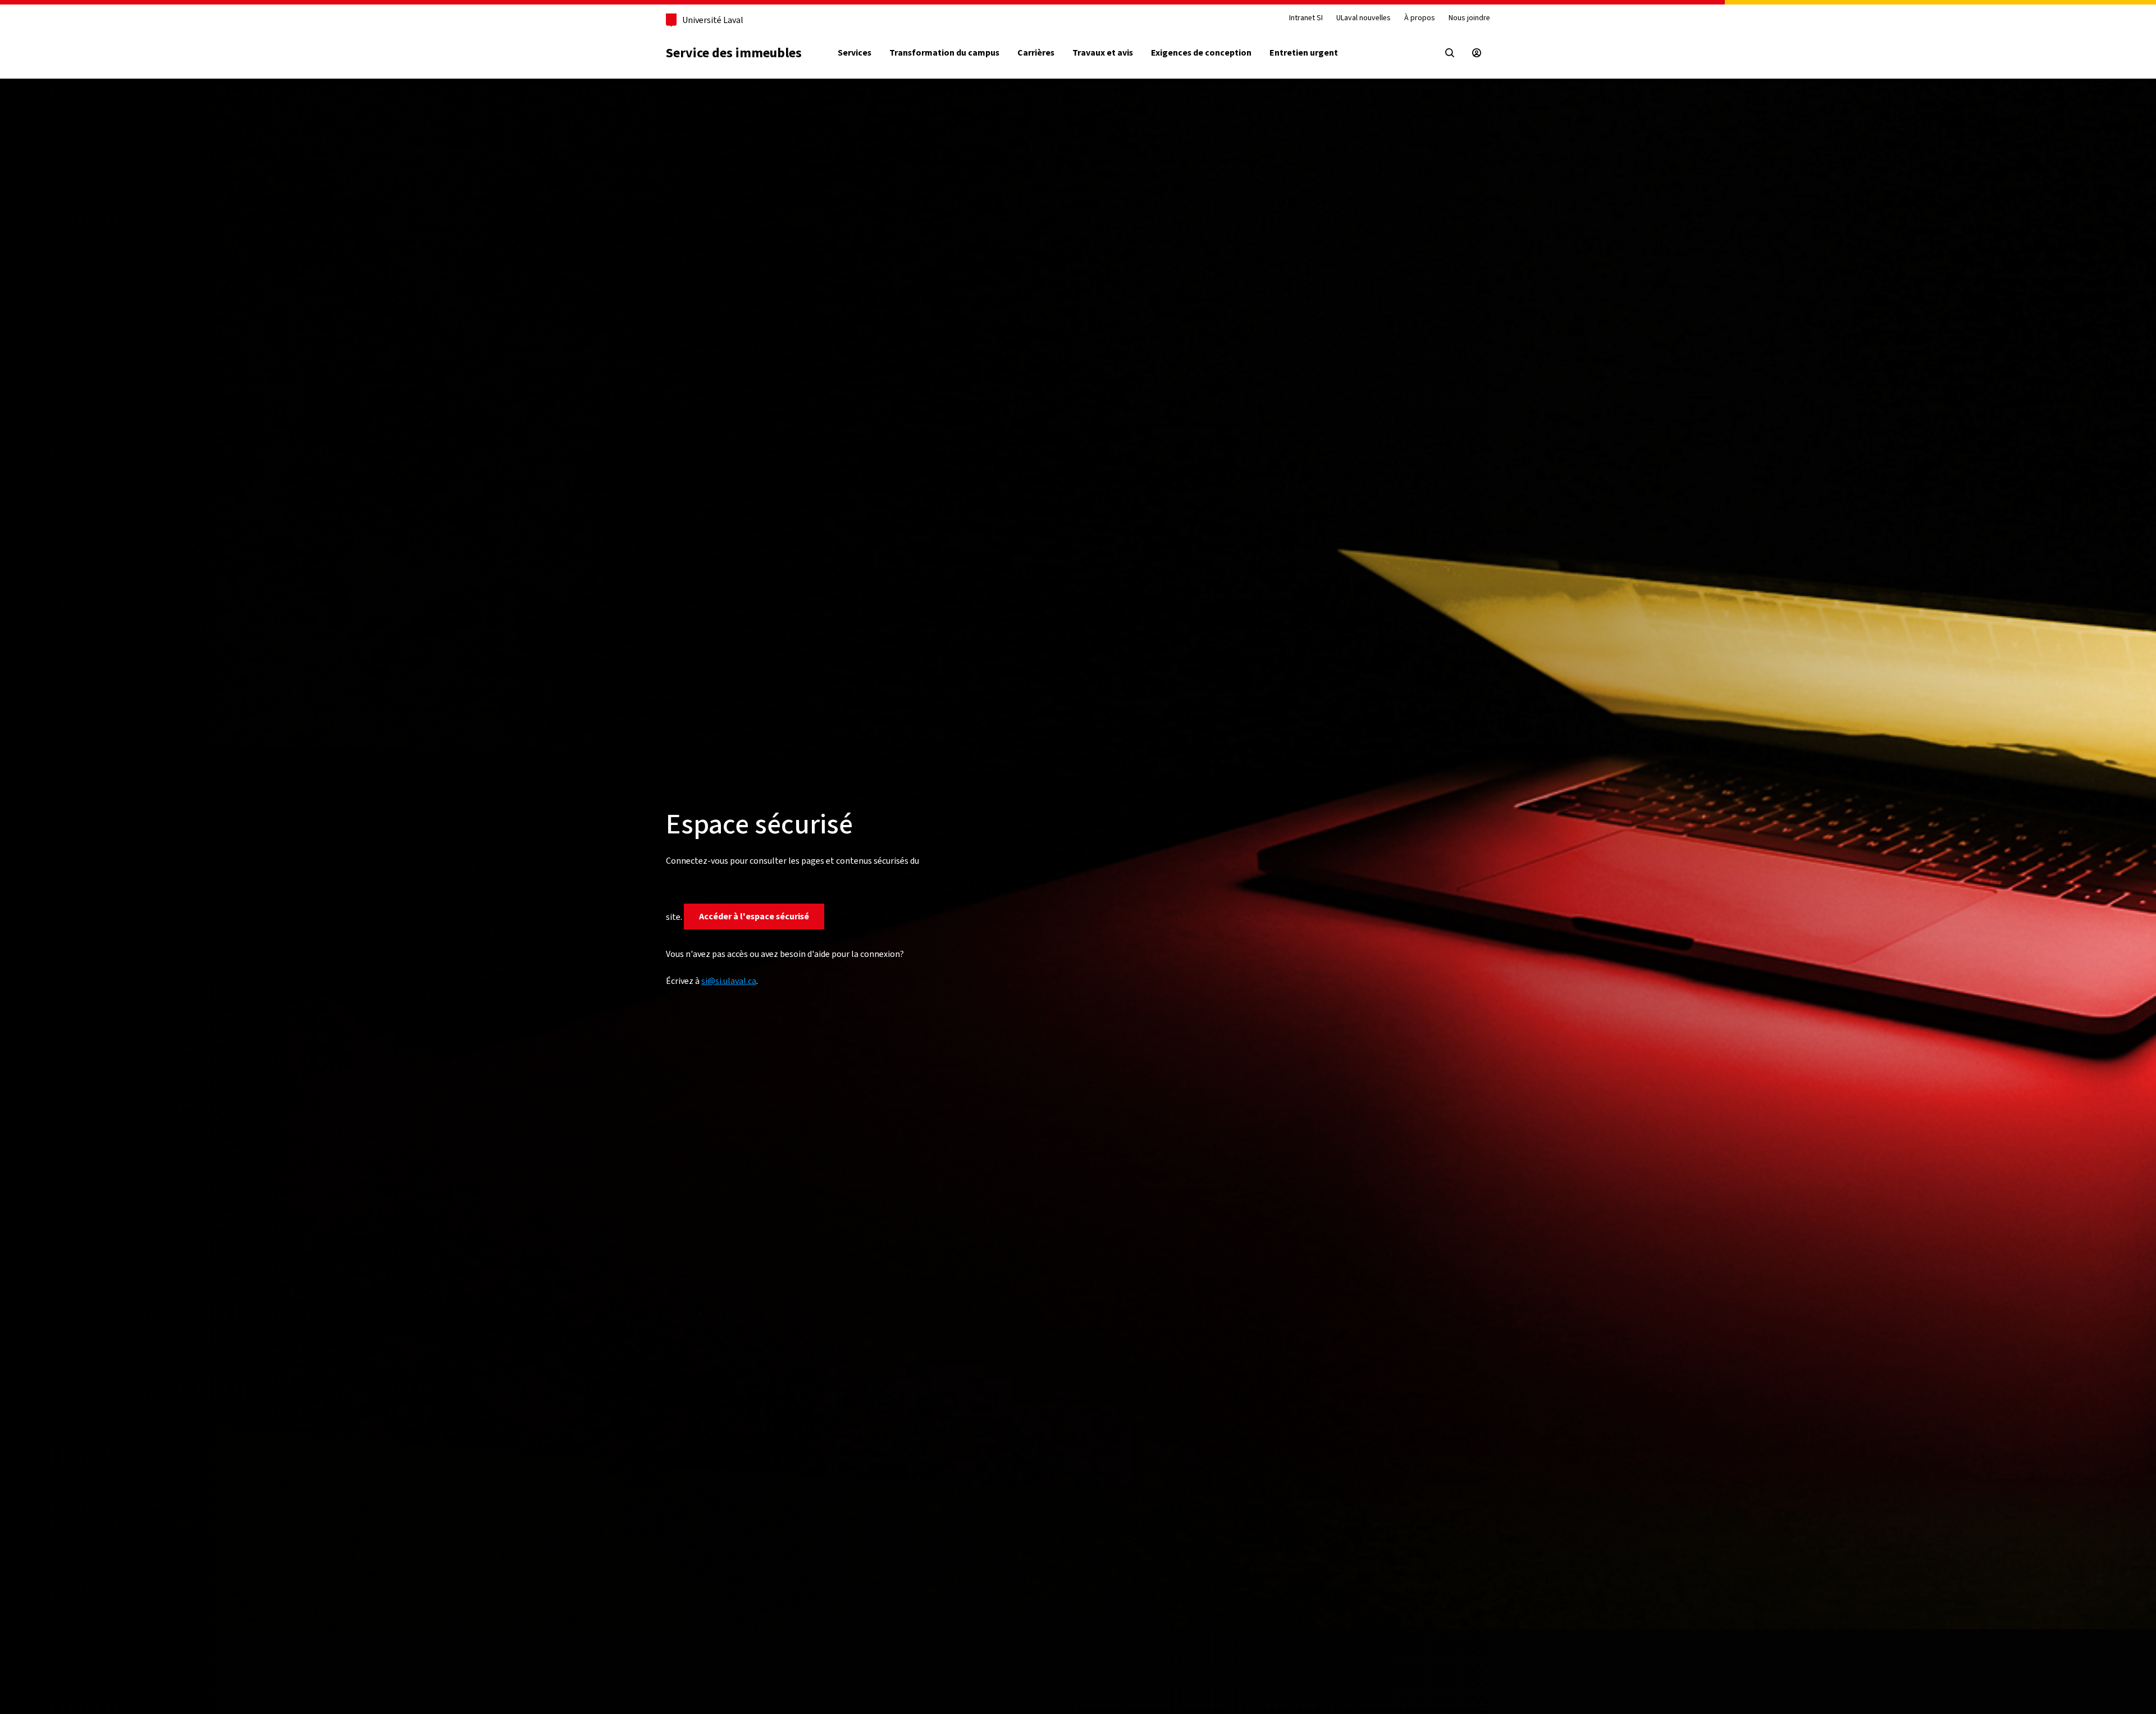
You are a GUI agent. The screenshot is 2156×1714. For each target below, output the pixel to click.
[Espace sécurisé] (1477, 53)
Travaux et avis (1103, 53)
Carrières (1036, 53)
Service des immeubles (734, 53)
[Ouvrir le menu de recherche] (1450, 53)
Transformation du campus (944, 53)
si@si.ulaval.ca (729, 981)
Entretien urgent (1304, 53)
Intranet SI (1306, 18)
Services (855, 53)
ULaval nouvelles (1364, 18)
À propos (1420, 18)
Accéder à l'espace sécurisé (754, 916)
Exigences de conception (1201, 53)
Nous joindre (1469, 18)
